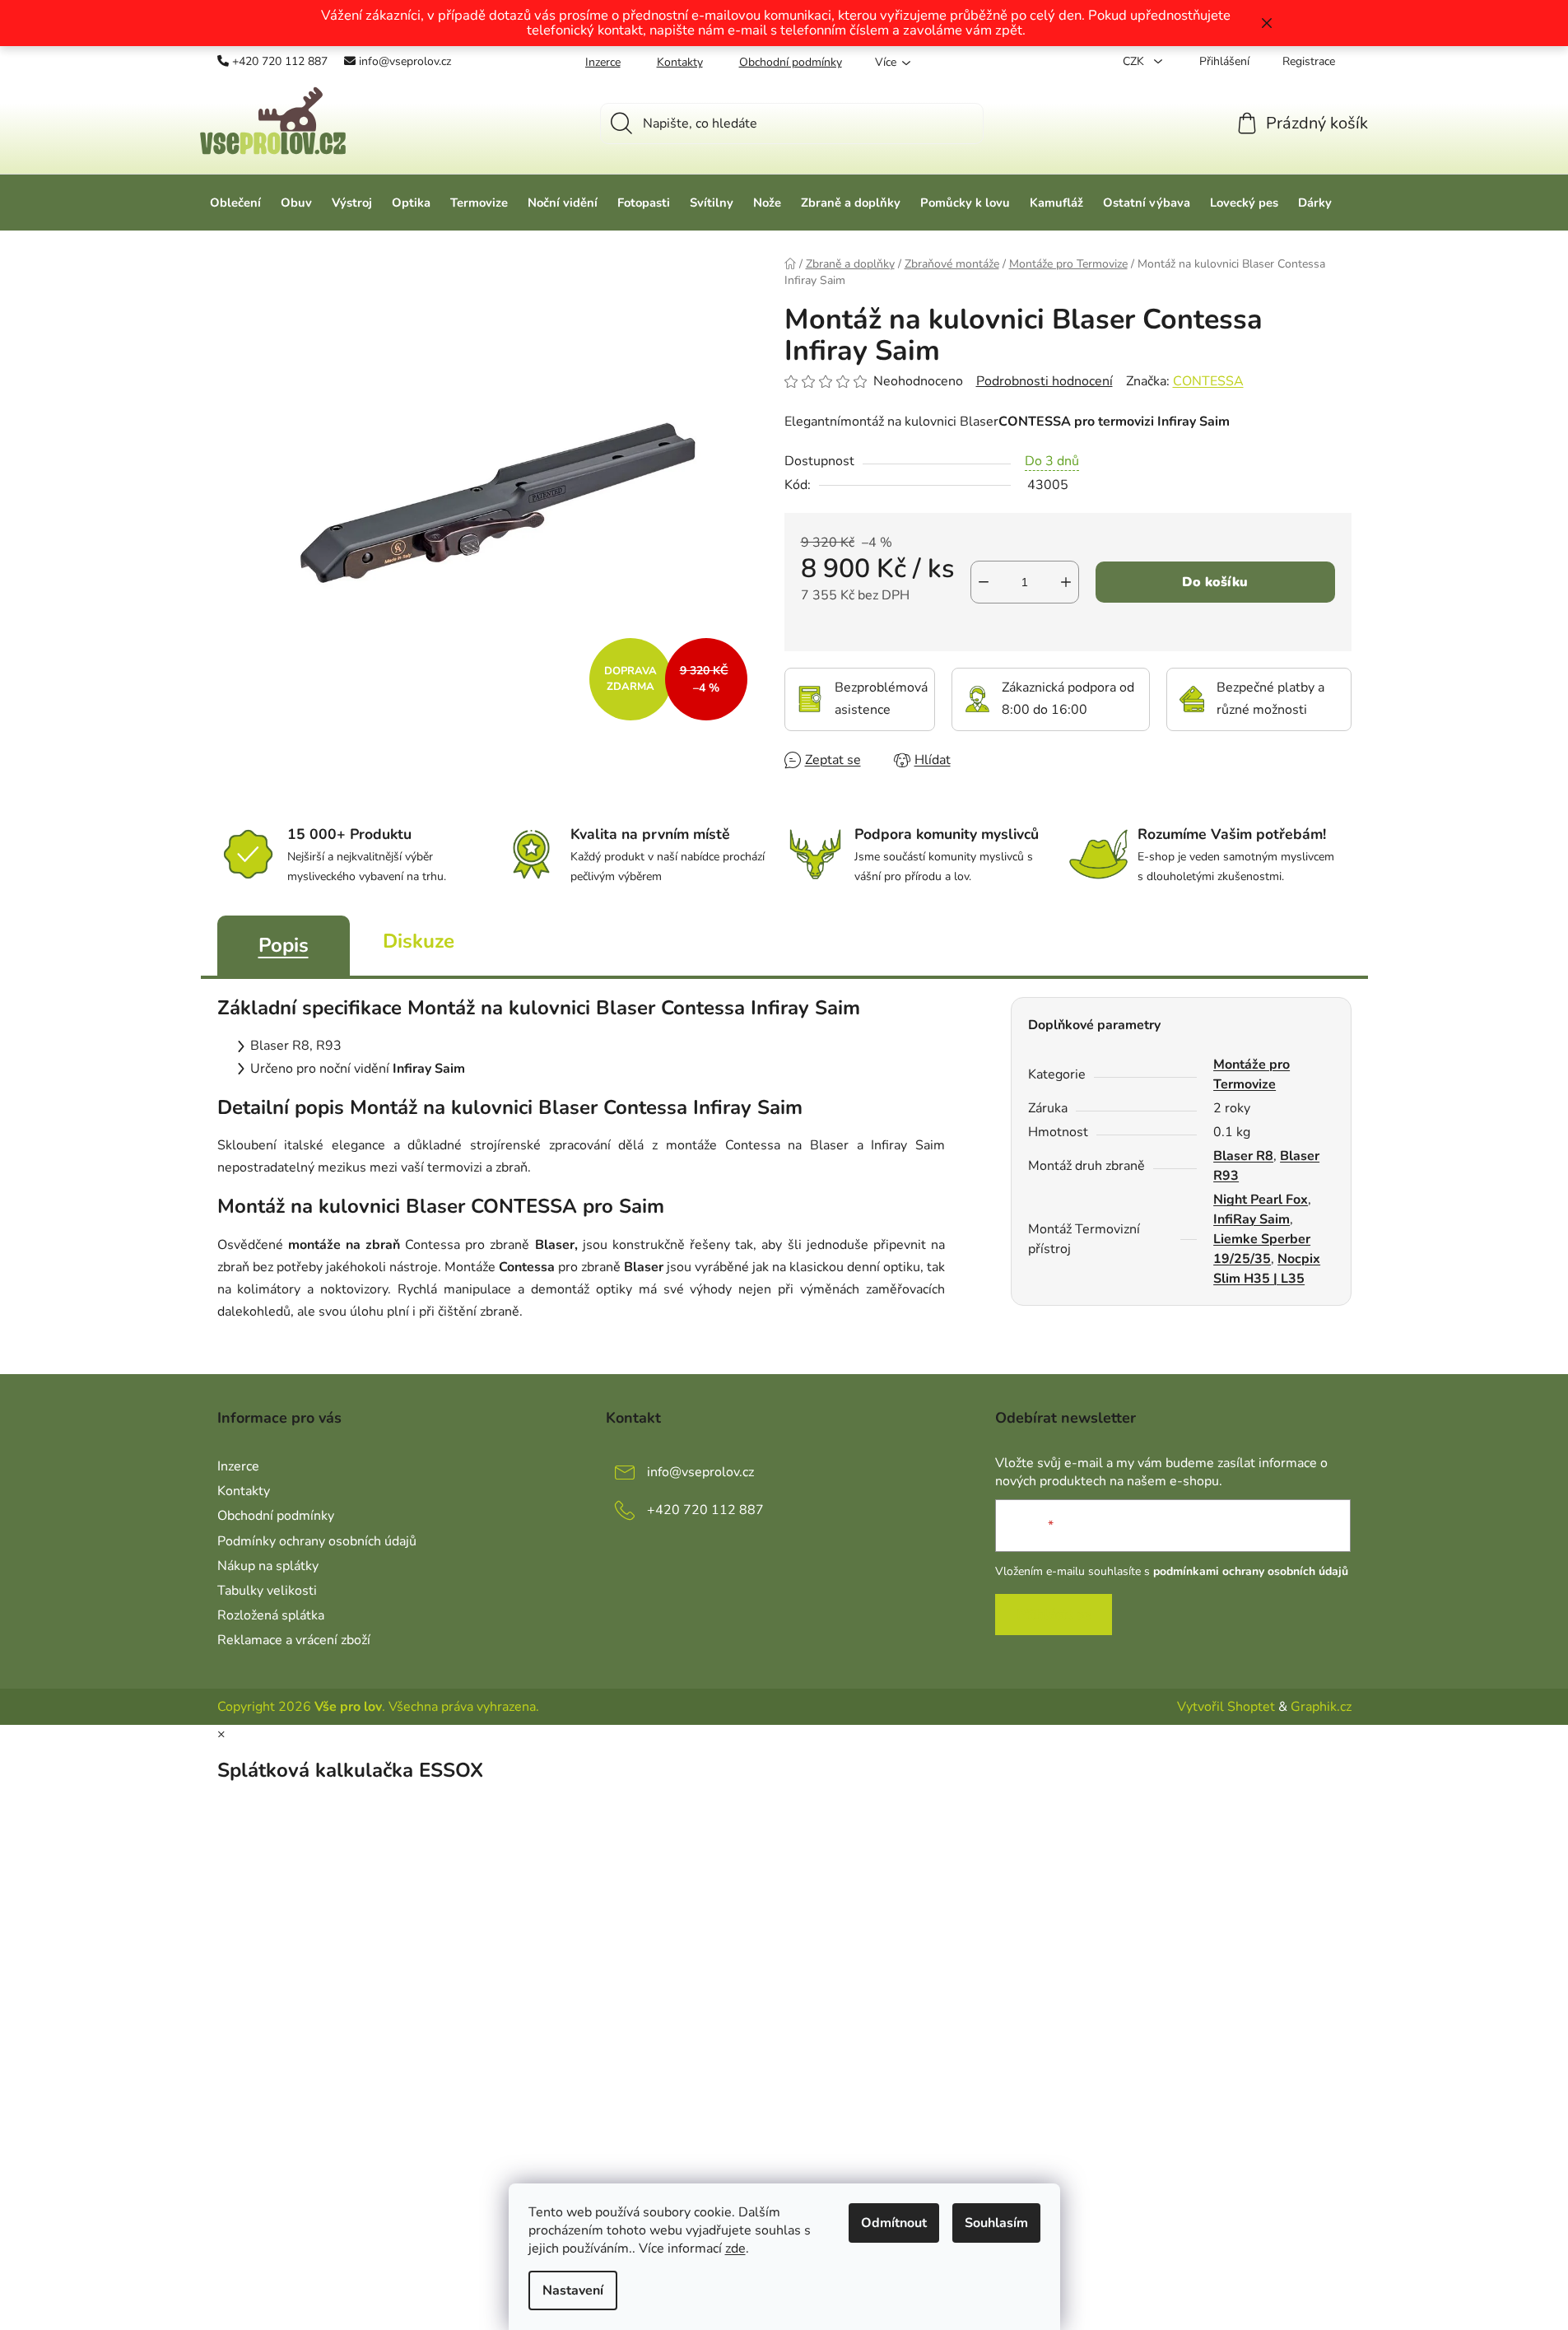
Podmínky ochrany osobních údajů (317, 1541)
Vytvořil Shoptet (1226, 1707)
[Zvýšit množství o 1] (1066, 582)
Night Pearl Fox (1261, 1200)
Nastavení (573, 2290)
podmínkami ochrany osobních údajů (1251, 1571)
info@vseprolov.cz (405, 61)
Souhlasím (996, 2223)
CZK (1135, 61)
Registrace (1309, 61)
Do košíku (1215, 582)
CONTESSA (1208, 381)
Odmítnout (894, 2223)
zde (735, 2248)
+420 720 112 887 (280, 61)
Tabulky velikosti (267, 1591)
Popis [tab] (284, 945)
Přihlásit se (1054, 1615)
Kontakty (680, 62)
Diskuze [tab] (419, 941)
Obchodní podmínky (791, 62)
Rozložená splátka (271, 1615)
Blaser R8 (1243, 1156)
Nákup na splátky (268, 1566)
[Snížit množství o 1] (984, 582)
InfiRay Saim (1252, 1219)
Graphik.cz (1321, 1707)
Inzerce (603, 62)
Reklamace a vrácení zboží (294, 1640)
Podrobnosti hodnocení (1045, 381)
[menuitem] (235, 203)
